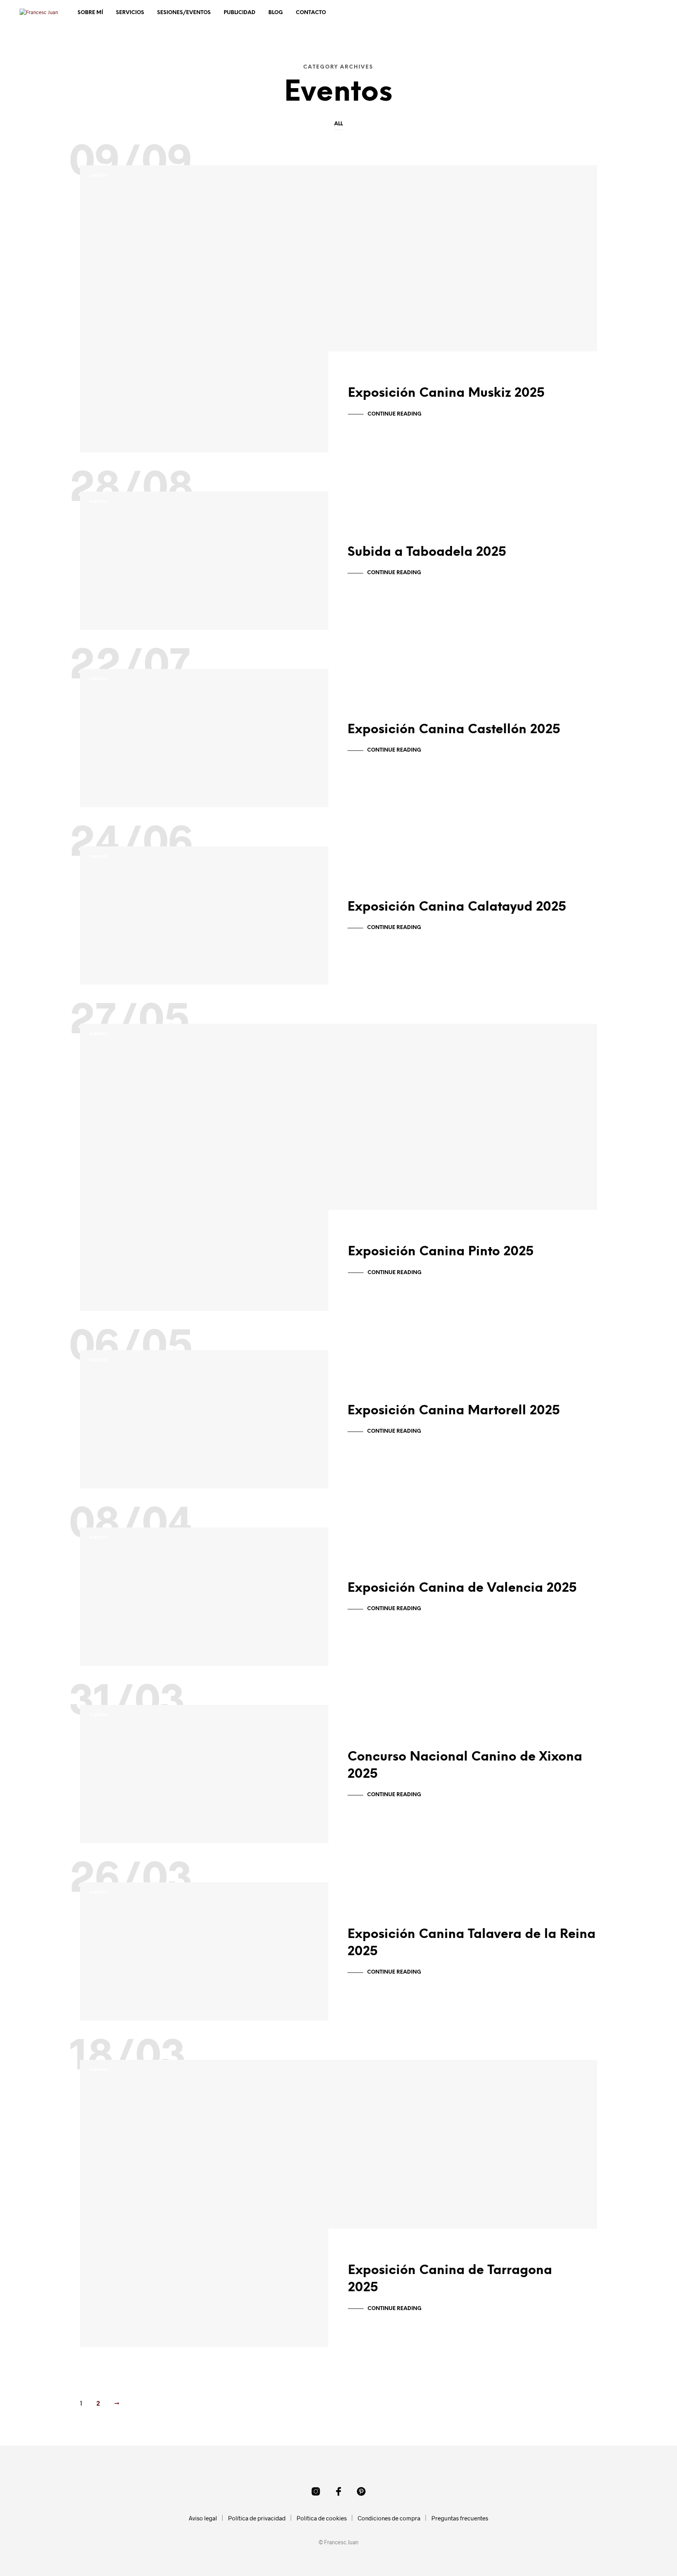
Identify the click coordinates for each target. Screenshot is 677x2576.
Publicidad (240, 13)
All (338, 124)
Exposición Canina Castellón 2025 (454, 730)
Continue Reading (395, 414)
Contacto (311, 13)
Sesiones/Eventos (184, 13)
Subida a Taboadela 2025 (427, 552)
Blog (276, 13)
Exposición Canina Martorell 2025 (454, 1411)
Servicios (130, 13)
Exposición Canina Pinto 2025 (441, 1252)
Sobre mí (90, 13)
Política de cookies (322, 2518)
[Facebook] (338, 2491)
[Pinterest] (361, 2491)
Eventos (99, 176)
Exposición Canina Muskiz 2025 (446, 393)
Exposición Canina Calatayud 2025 (457, 907)
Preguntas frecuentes (460, 2518)
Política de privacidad (257, 2518)
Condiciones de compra (389, 2518)
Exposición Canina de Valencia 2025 (462, 1588)
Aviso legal (203, 2518)
